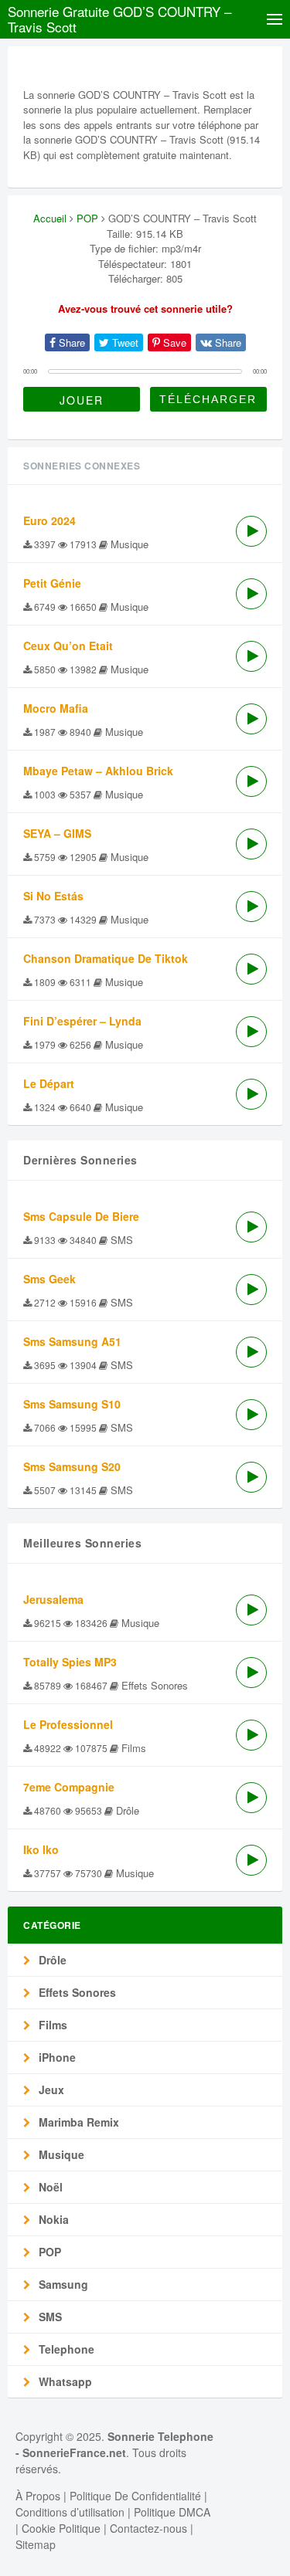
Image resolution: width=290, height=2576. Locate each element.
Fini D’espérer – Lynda (82, 1021)
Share (70, 342)
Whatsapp (64, 2381)
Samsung (62, 2284)
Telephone (65, 2349)
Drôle (51, 1960)
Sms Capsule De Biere (81, 1216)
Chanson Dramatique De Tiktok (106, 958)
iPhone (56, 2057)
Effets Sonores (76, 1992)
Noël (49, 2187)
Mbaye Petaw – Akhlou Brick (98, 771)
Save (173, 342)
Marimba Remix (77, 2122)
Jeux (50, 2090)
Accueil (50, 218)
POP (87, 218)
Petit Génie (52, 583)
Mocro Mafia (56, 708)
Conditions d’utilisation (70, 2512)
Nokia (52, 2219)
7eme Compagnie (69, 1787)
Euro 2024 (49, 520)
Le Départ (49, 1083)
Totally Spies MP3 (70, 1662)
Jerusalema (53, 1599)
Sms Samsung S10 (72, 1404)
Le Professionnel (68, 1724)
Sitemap (36, 2544)
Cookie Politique (61, 2528)
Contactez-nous (148, 2528)
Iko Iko (41, 1849)
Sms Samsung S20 (72, 1466)
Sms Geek (49, 1279)
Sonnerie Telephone (160, 2436)
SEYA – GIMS (57, 833)
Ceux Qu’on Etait (68, 646)
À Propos (38, 2496)
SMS (49, 2317)
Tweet (124, 342)
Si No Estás (53, 896)
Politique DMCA (172, 2512)
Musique (60, 2154)
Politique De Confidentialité (135, 2496)
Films (51, 2025)
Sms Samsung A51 (72, 1341)
